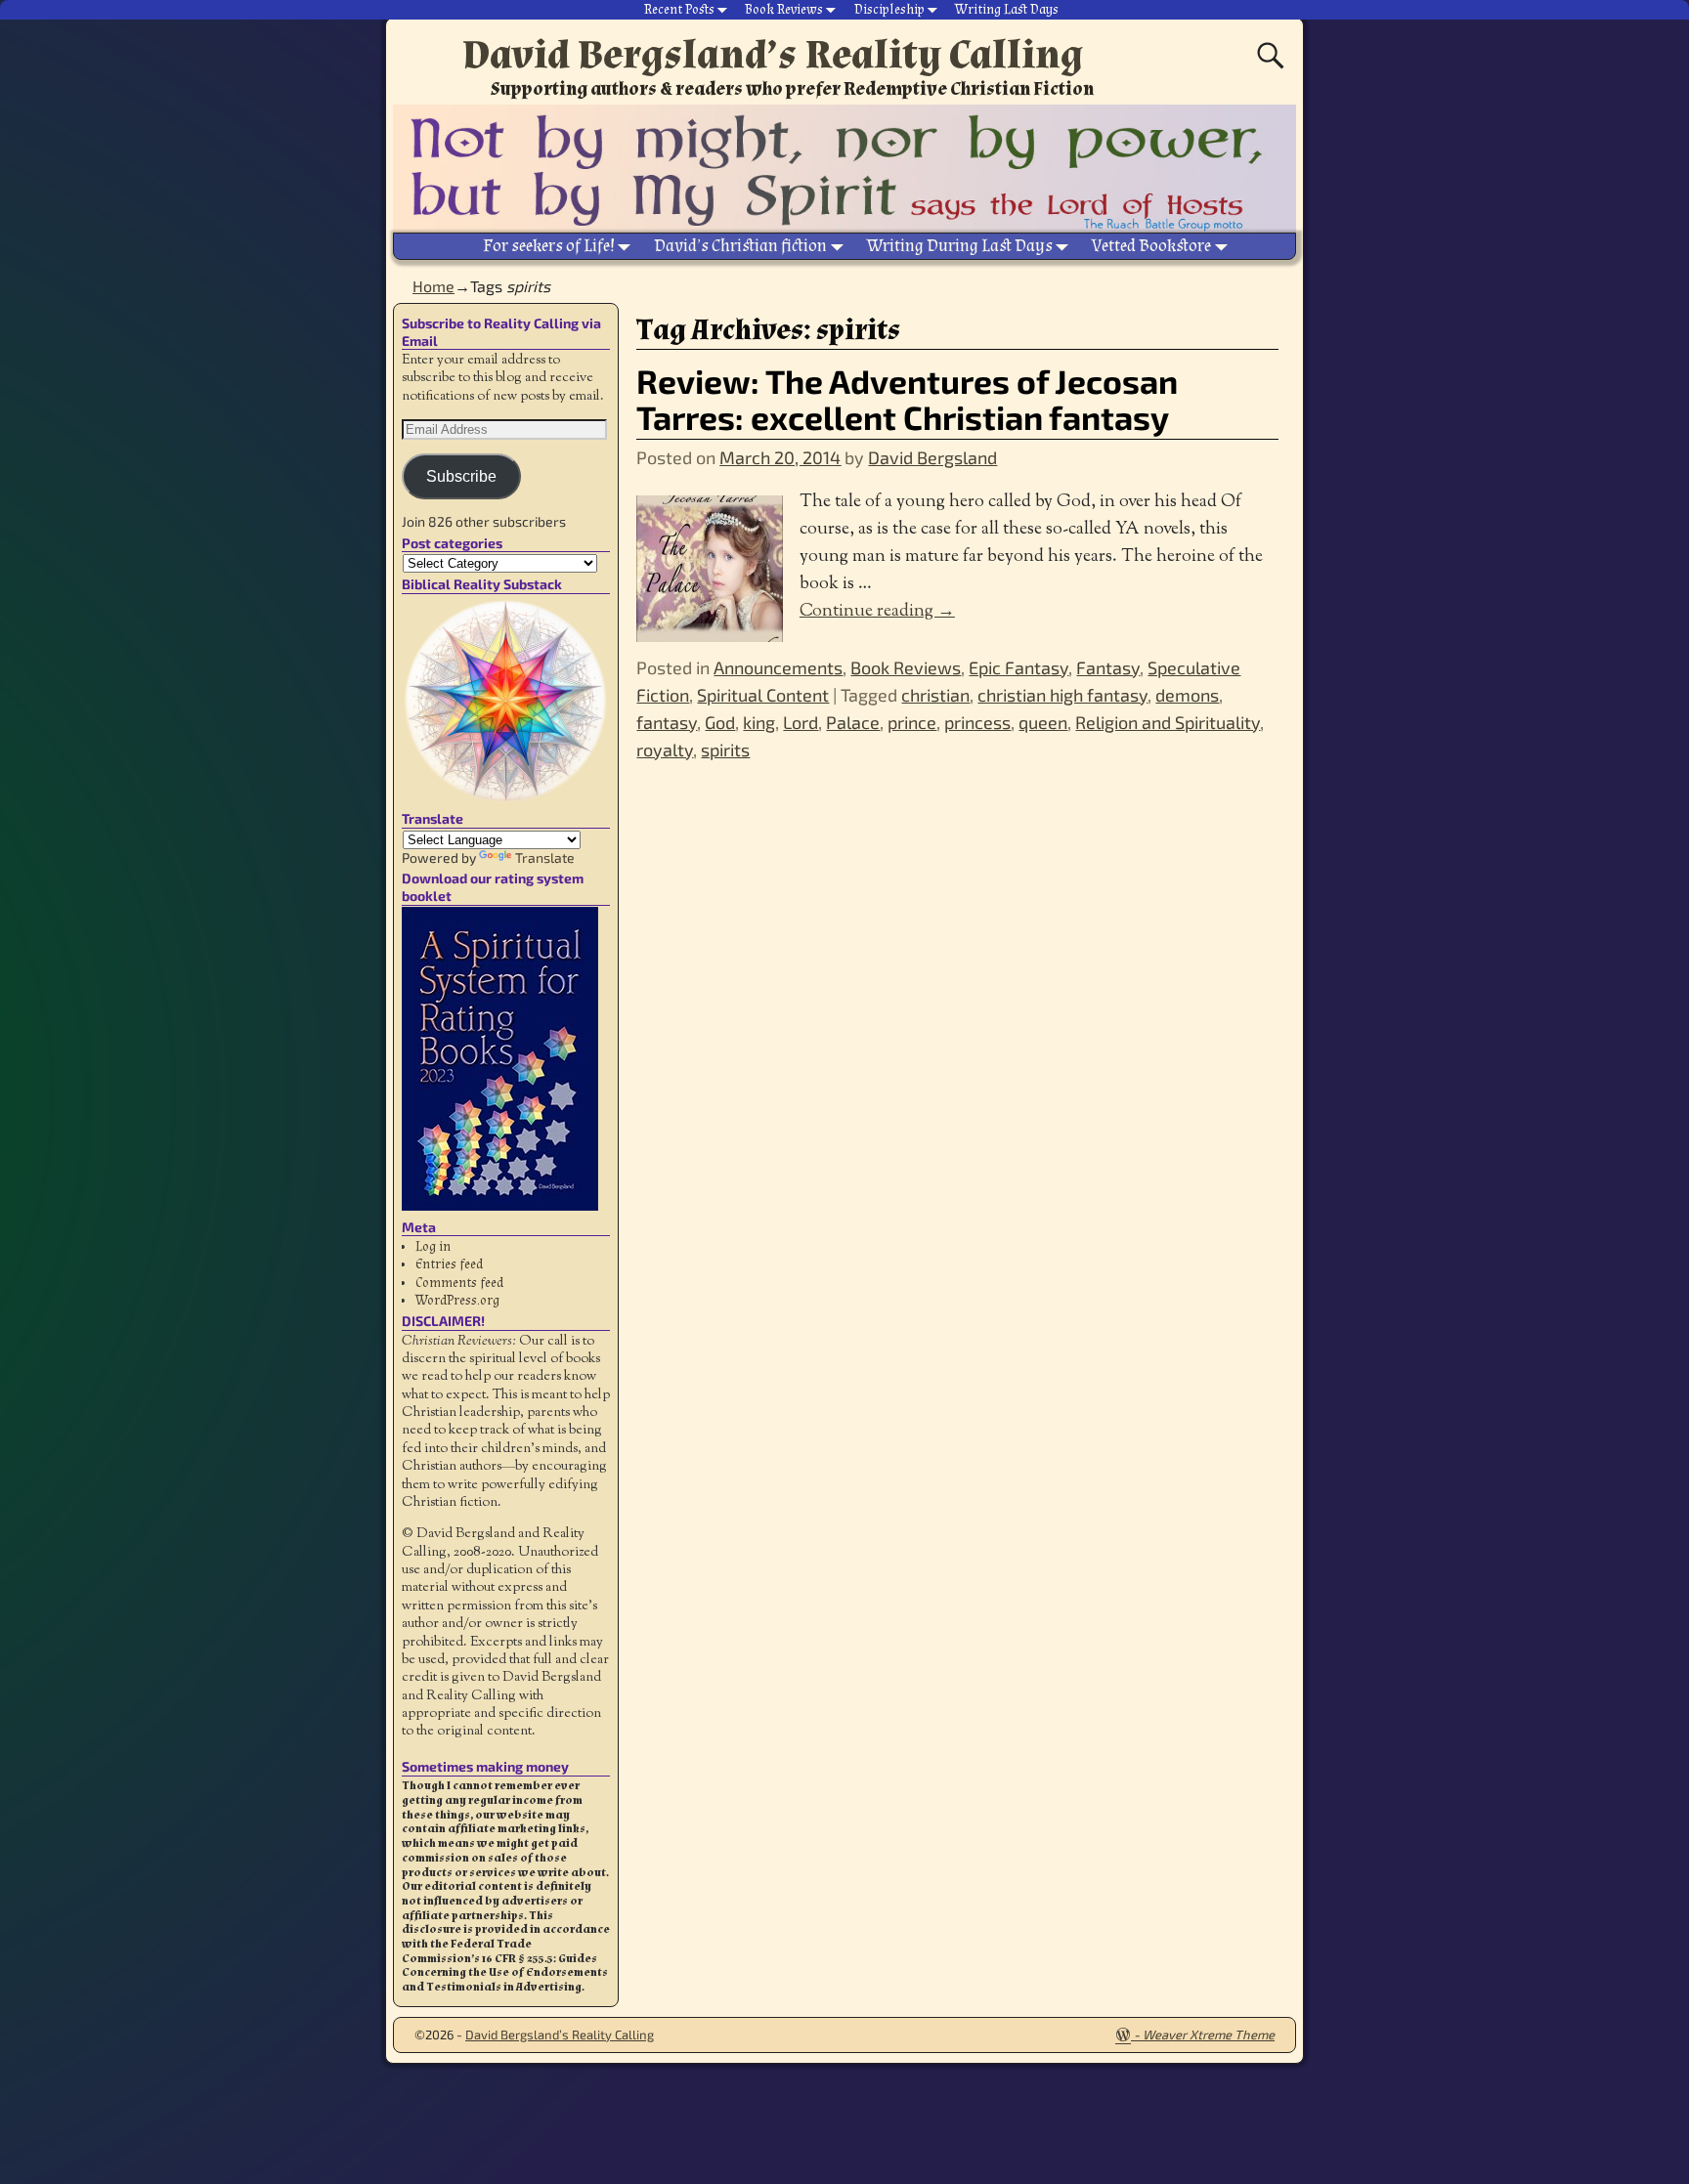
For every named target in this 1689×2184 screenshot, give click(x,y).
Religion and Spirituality (1168, 722)
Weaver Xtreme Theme (1209, 2034)
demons (1187, 695)
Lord (801, 722)
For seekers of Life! (549, 246)
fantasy (667, 722)
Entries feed (449, 1264)
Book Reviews (784, 10)
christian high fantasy (1062, 695)
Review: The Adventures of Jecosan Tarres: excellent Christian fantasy (907, 399)
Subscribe (461, 476)
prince (912, 722)
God (720, 722)
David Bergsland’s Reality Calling (773, 55)
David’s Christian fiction (740, 246)
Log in (433, 1247)
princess (977, 722)
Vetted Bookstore (1151, 246)
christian (935, 695)
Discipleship (889, 10)
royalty (665, 749)
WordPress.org (457, 1301)
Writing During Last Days (960, 246)
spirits (725, 749)
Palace (853, 722)
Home (433, 286)
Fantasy (1108, 667)
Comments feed (459, 1283)
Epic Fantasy (1018, 667)
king (759, 722)
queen (1043, 722)
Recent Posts (679, 10)
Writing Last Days (1007, 10)
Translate (545, 857)
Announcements (778, 667)
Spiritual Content (763, 695)
